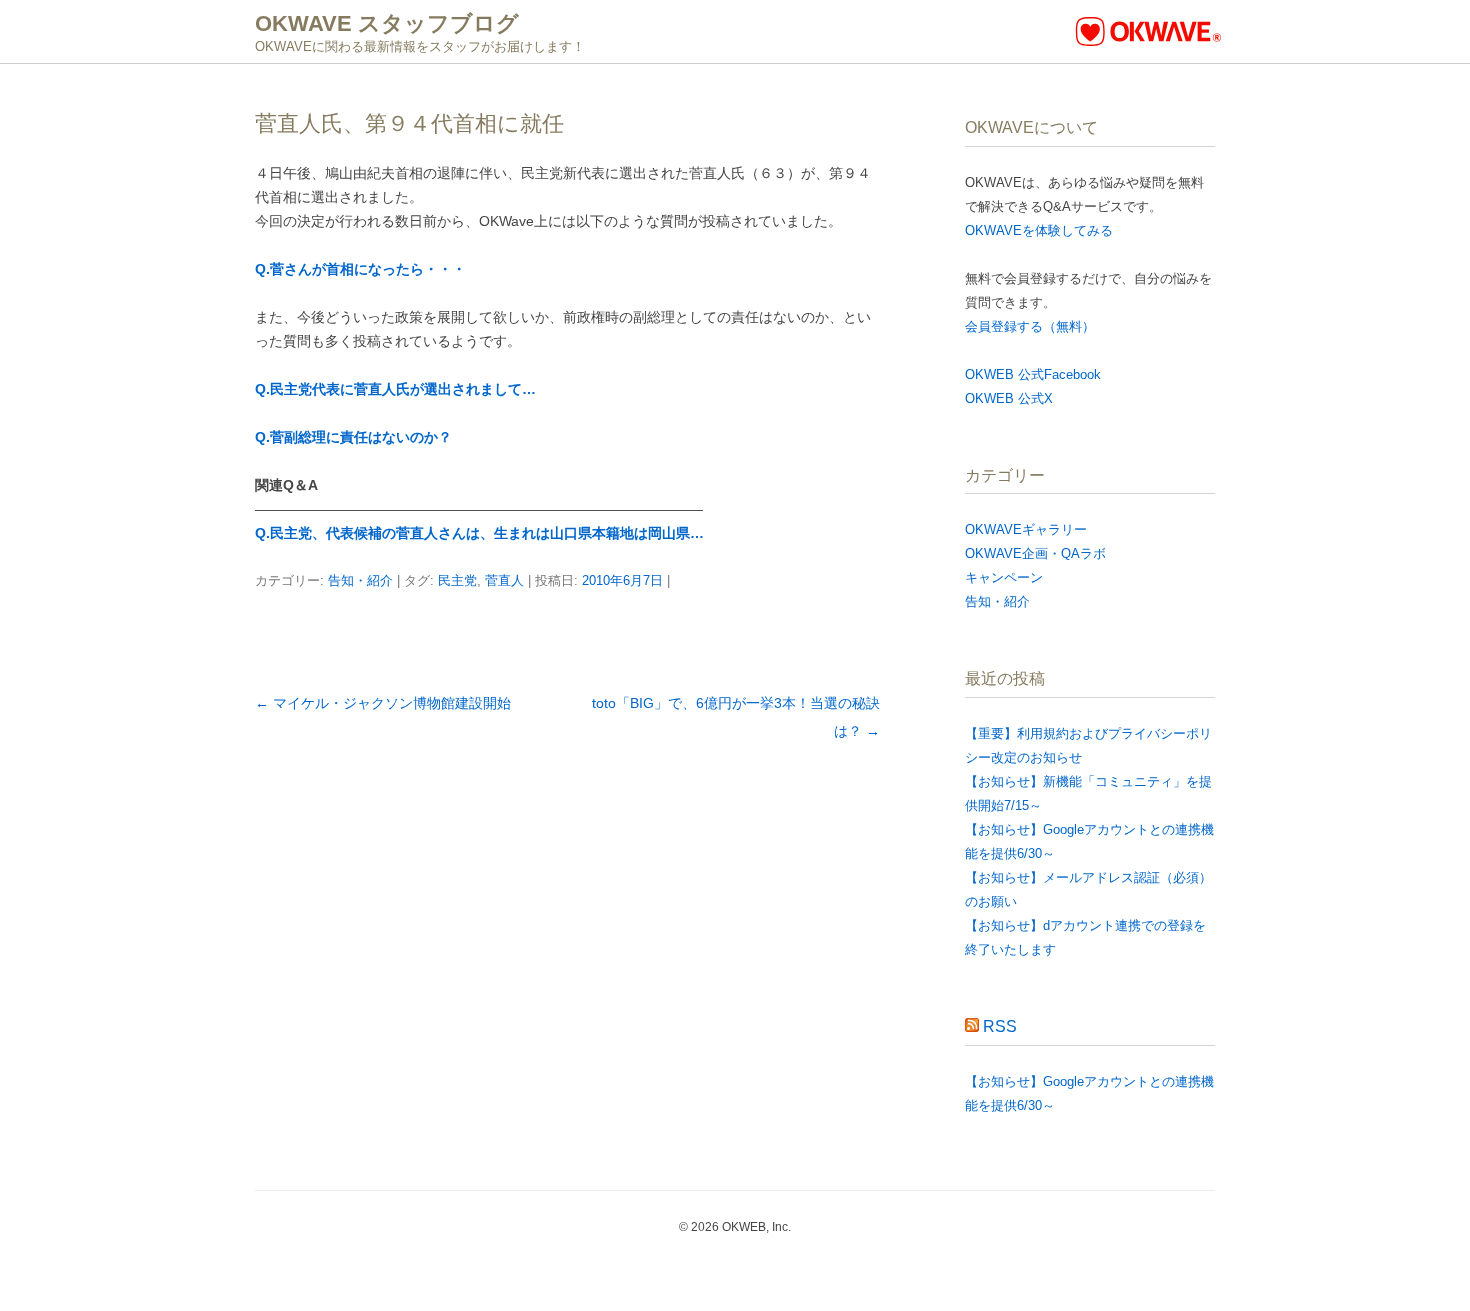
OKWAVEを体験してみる (1039, 230)
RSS (1000, 1026)
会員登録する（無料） (1030, 326)
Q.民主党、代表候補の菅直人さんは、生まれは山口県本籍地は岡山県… (479, 533)
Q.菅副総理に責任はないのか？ (353, 437)
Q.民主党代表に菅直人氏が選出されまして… (395, 389)
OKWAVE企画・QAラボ (1035, 553)
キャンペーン (1004, 577)
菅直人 (504, 580)
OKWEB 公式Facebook (1033, 374)
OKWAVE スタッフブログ (387, 23)
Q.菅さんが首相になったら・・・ (360, 269)
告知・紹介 (360, 580)
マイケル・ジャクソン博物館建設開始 (383, 703)
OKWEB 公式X (1009, 398)
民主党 (457, 580)
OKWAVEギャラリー (1026, 529)
